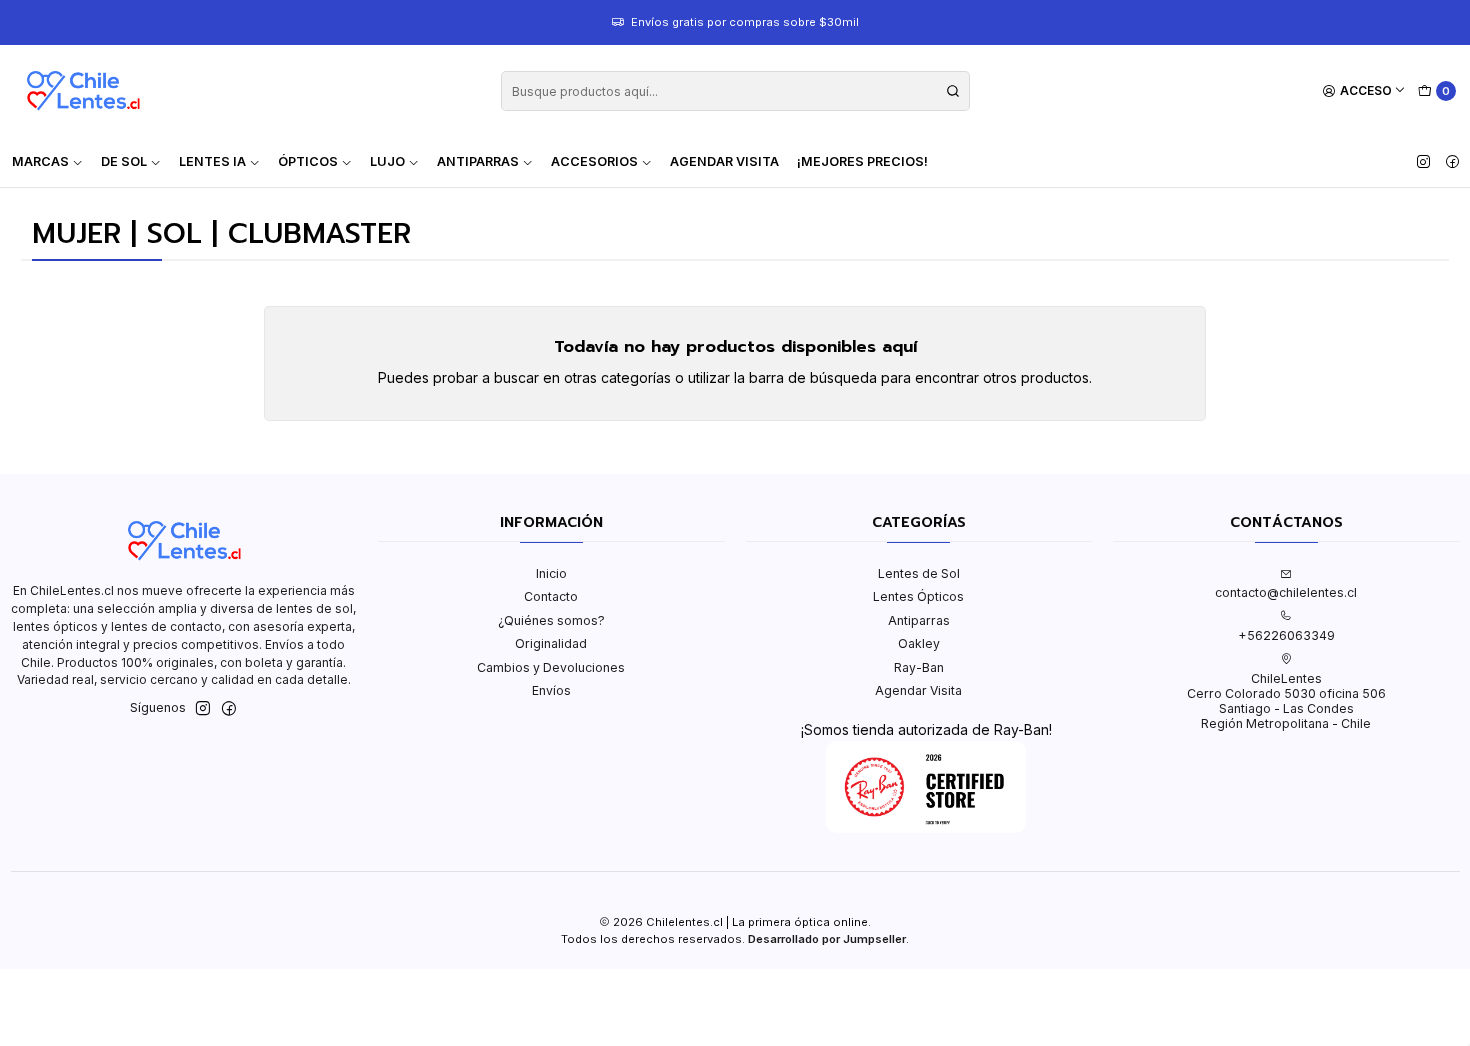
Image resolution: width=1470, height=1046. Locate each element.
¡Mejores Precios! (862, 161)
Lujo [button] (387, 161)
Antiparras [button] (478, 161)
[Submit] (953, 91)
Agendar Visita (724, 161)
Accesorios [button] (594, 161)
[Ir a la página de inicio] (83, 91)
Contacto (551, 596)
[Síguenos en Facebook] (1452, 162)
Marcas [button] (40, 161)
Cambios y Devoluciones (551, 667)
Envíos (551, 690)
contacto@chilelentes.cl (1286, 592)
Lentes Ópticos (918, 596)
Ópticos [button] (308, 161)
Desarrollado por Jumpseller (827, 939)
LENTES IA (212, 161)
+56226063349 (1286, 635)
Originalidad (551, 643)
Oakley (919, 643)
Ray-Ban (919, 667)
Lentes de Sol (919, 573)
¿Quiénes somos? (551, 620)
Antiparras (919, 620)
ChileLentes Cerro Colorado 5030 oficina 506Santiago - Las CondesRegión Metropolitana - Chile (1286, 701)
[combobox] (735, 91)
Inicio (551, 573)
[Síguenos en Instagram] (1423, 162)
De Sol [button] (124, 161)
